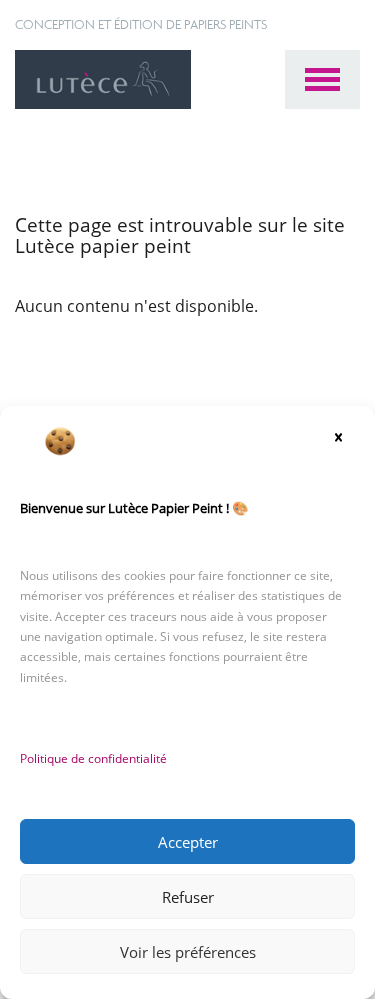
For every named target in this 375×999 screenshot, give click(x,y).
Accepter (188, 842)
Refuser (188, 897)
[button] (345, 441)
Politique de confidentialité (93, 758)
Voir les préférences (188, 952)
